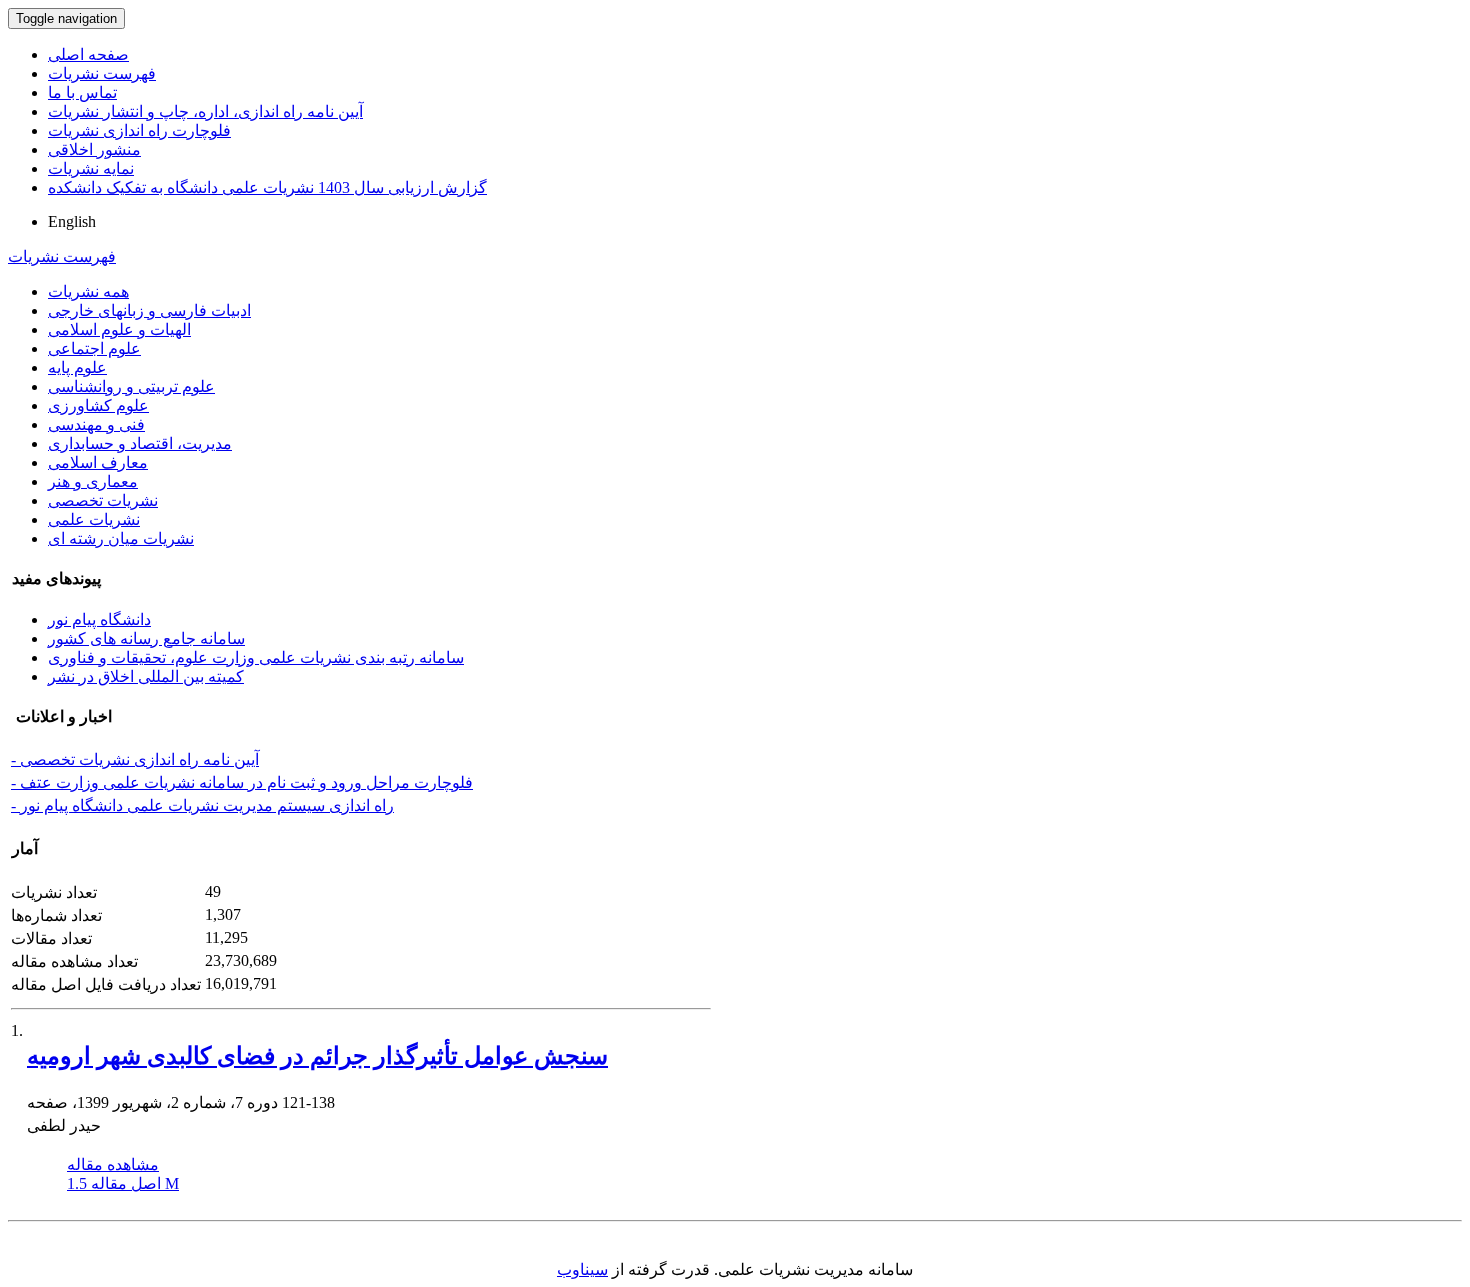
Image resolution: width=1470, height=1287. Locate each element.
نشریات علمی (94, 519)
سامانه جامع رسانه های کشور (146, 638)
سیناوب (582, 1269)
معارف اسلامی (98, 462)
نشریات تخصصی (103, 500)
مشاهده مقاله (113, 1164)
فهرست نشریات (102, 73)
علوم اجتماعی (94, 348)
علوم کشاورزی (98, 405)
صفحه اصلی (88, 54)
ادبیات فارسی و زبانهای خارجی (149, 310)
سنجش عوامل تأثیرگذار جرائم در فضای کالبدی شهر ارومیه (317, 1056)
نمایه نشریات (91, 168)
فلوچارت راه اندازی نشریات (139, 130)
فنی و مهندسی (96, 424)
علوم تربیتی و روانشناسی (131, 386)
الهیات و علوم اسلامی (119, 329)
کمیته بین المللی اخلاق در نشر (146, 676)
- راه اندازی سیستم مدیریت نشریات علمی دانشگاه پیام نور (202, 805)
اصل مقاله (123, 1183)
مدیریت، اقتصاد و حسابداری (140, 443)
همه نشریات (88, 291)
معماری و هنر (93, 481)
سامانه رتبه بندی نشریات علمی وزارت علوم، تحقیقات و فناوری (256, 657)
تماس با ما (82, 92)
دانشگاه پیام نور (99, 619)
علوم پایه (77, 367)
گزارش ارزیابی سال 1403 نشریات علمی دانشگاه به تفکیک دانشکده (267, 187)
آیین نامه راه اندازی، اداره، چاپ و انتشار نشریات (205, 111)
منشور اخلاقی (94, 149)
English (72, 221)
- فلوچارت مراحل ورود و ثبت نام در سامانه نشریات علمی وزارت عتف (242, 782)
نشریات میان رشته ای (121, 538)
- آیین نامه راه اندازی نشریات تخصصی (135, 759)
